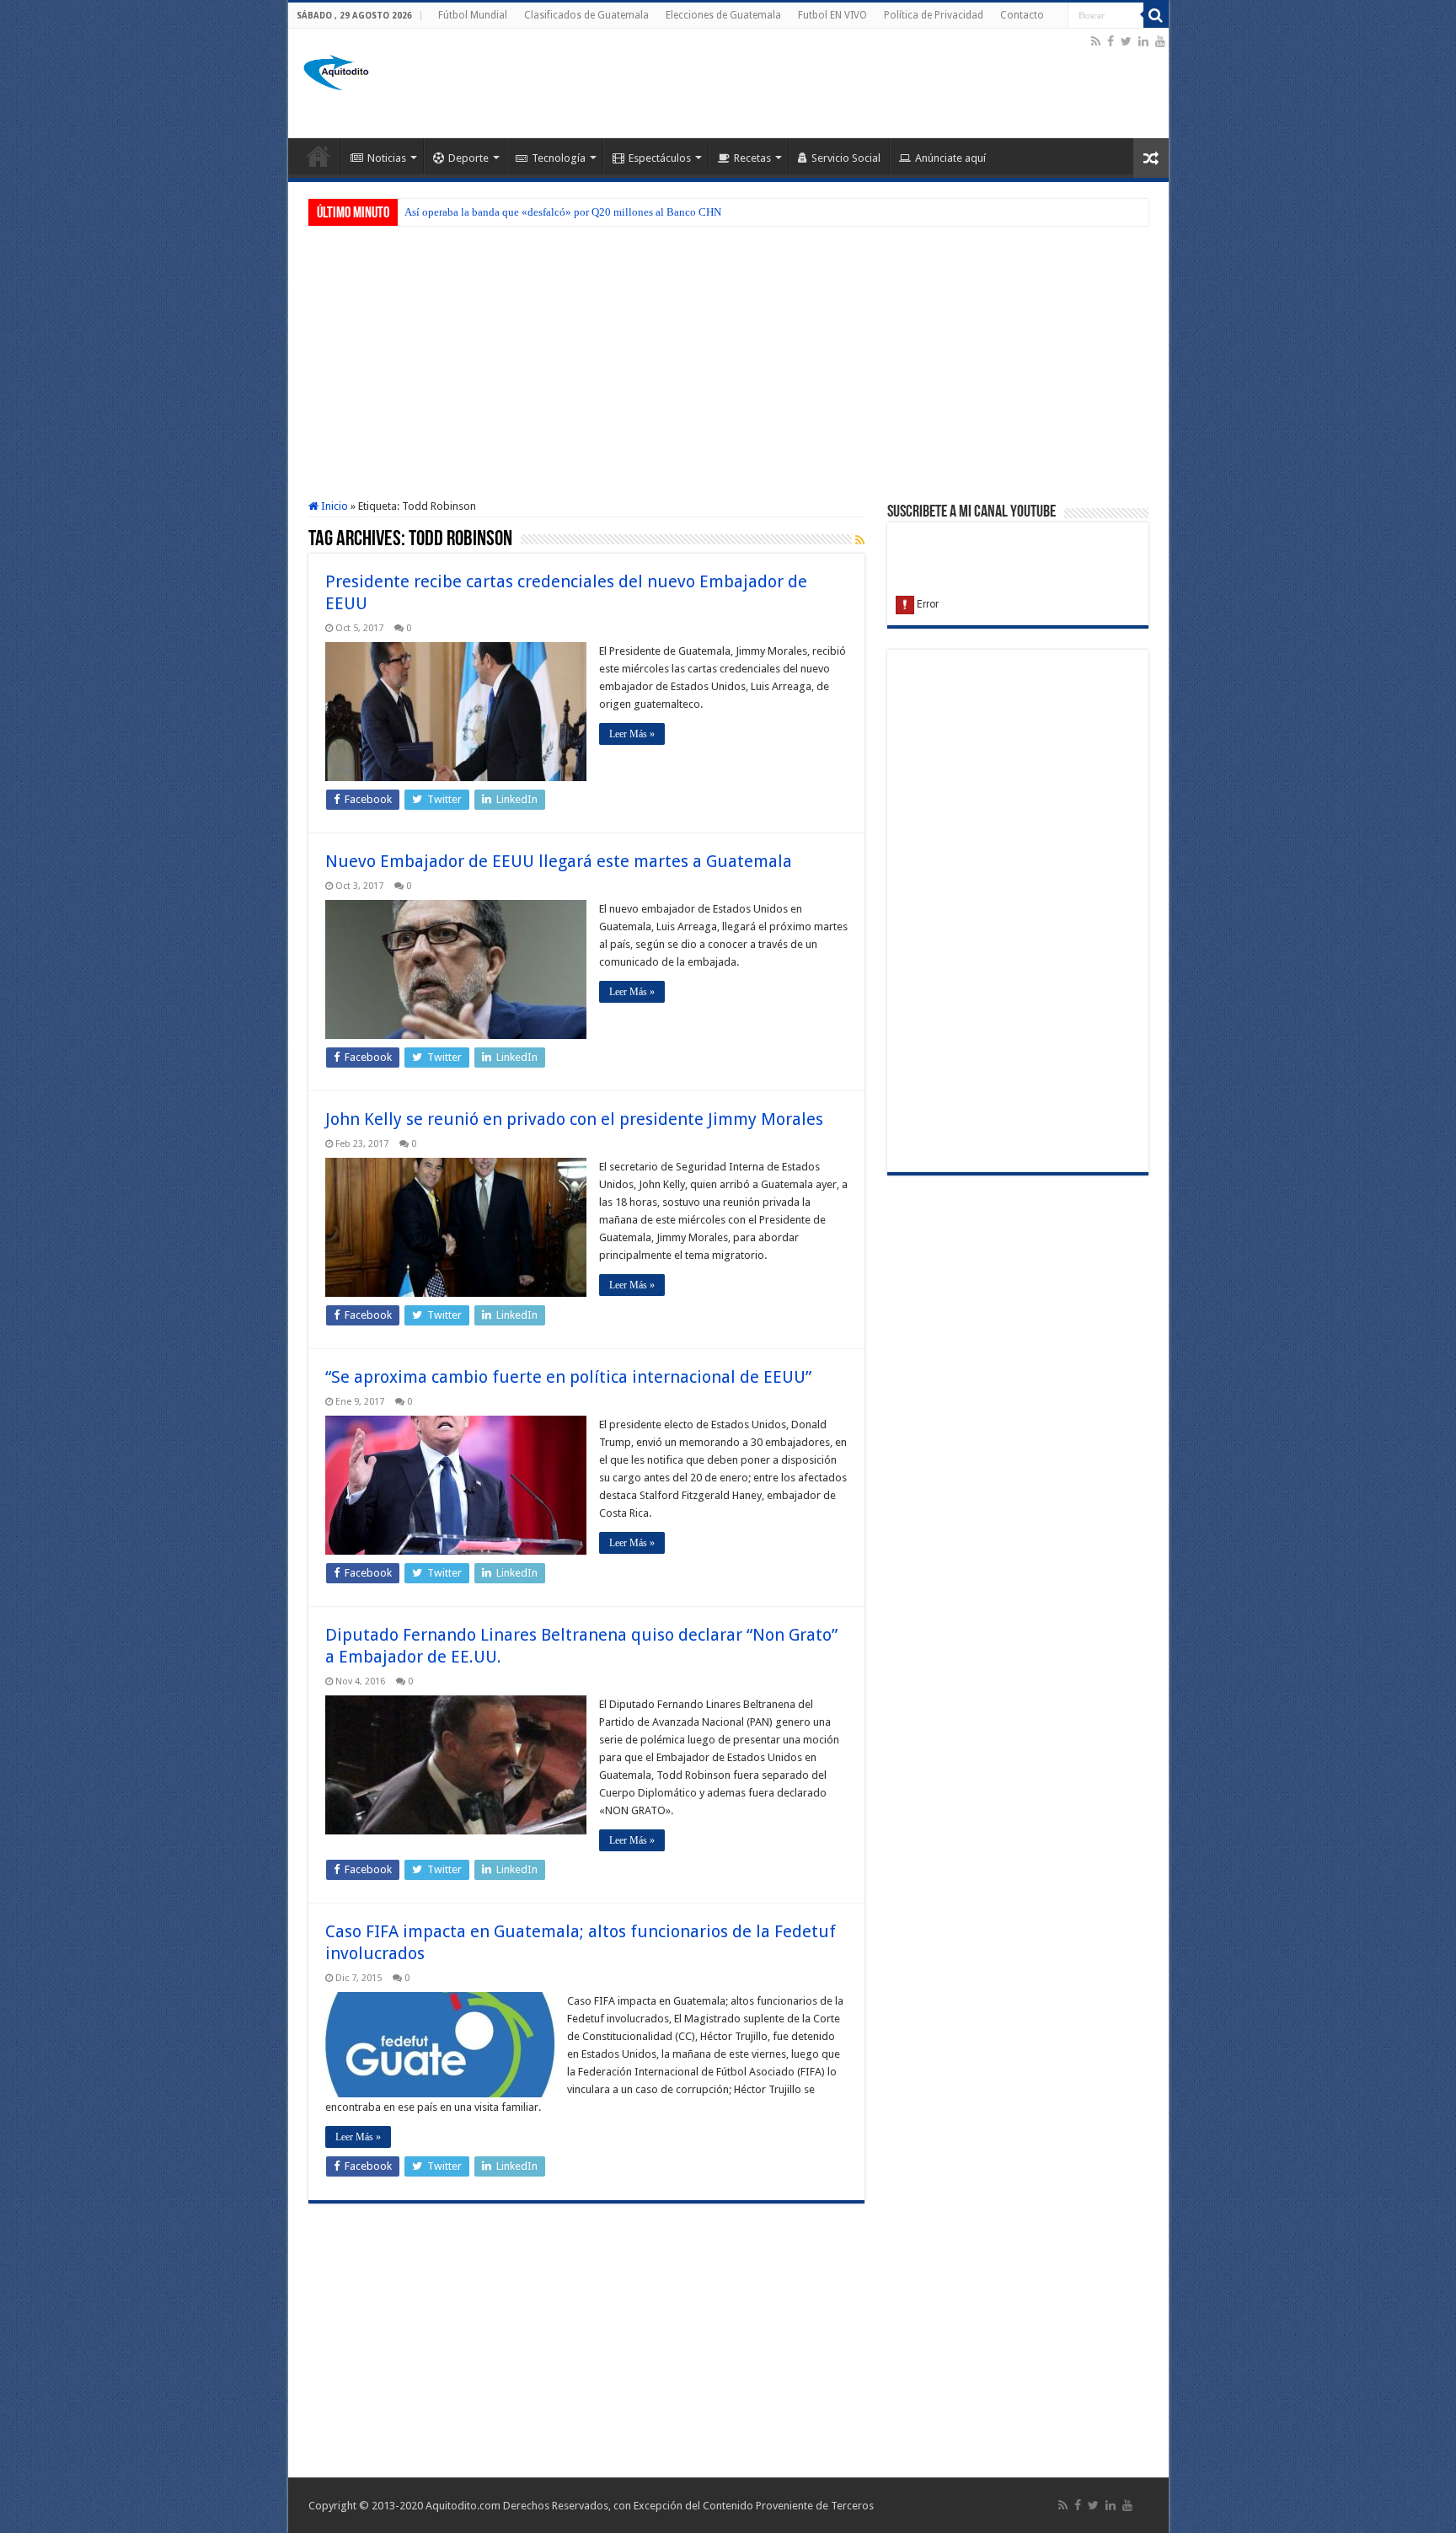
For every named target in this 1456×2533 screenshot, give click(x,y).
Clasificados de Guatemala (586, 15)
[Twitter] (1126, 41)
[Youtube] (1160, 41)
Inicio (333, 506)
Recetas (752, 158)
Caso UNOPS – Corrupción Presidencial (495, 212)
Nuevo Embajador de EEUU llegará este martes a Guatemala (559, 861)
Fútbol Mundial (473, 15)
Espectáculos (660, 158)
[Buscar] (1156, 15)
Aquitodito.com (463, 2506)
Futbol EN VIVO (832, 15)
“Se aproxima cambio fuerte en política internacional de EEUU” (568, 1377)
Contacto (1022, 15)
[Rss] (1096, 41)
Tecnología (559, 158)
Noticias (387, 158)
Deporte (468, 158)
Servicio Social (846, 158)
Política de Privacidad (934, 15)
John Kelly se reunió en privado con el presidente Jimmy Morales (574, 1119)
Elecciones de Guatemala (723, 15)
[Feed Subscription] (860, 540)
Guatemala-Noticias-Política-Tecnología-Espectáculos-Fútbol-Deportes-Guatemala (318, 156)
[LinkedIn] (1143, 41)
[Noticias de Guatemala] (339, 70)
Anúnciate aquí (950, 158)
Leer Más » (632, 734)
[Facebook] (1111, 41)
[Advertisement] (781, 83)
